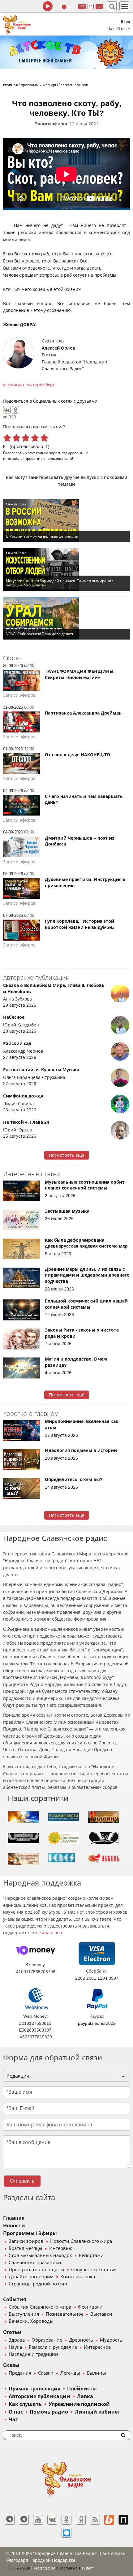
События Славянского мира (40, 2307)
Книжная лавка (78, 2277)
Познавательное (65, 2314)
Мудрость (111, 2340)
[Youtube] (38, 2520)
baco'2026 (22, 2568)
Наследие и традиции (33, 2354)
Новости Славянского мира (81, 2241)
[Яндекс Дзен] (81, 2520)
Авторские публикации (39, 2396)
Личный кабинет (98, 2412)
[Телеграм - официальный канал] (10, 2520)
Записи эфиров (52, 124)
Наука (15, 2347)
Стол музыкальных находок (40, 2255)
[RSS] (95, 2520)
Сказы (11, 2365)
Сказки (46, 2373)
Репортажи (91, 2255)
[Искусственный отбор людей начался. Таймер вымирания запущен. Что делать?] (66, 569)
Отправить (22, 2181)
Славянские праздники (35, 2263)
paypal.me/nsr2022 (97, 2023)
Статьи (12, 2332)
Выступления (24, 2314)
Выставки (101, 2314)
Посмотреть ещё (67, 1155)
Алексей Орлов (58, 348)
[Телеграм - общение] (24, 2520)
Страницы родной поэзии (38, 2284)
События (15, 2299)
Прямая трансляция (34, 2389)
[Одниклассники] (66, 2520)
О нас (16, 2412)
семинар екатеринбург (30, 385)
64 (91, 6)
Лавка (85, 2396)
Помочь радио (49, 2412)
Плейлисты (82, 2389)
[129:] (66, 52)
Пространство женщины (36, 2270)
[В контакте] (52, 2520)
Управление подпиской (79, 2404)
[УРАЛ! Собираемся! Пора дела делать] (66, 618)
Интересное (97, 2347)
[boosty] (109, 2520)
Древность (81, 2340)
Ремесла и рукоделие (53, 2347)
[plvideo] (123, 2520)
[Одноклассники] (15, 410)
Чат (111, 29)
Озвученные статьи (94, 2270)
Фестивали (90, 2307)
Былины (97, 2373)
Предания (20, 2373)
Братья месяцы (26, 2248)
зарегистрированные (69, 453)
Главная (14, 2218)
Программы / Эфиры (30, 2233)
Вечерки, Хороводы (31, 2321)
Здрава (17, 2340)
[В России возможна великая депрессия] (66, 521)
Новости (14, 2226)
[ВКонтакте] (7, 410)
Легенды (70, 2373)
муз (99, 6)
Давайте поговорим (31, 2277)
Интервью (61, 2248)
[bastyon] (66, 2533)
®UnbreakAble (68, 2568)
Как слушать (25, 2404)
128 (82, 6)
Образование (47, 2340)
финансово (50, 1933)
